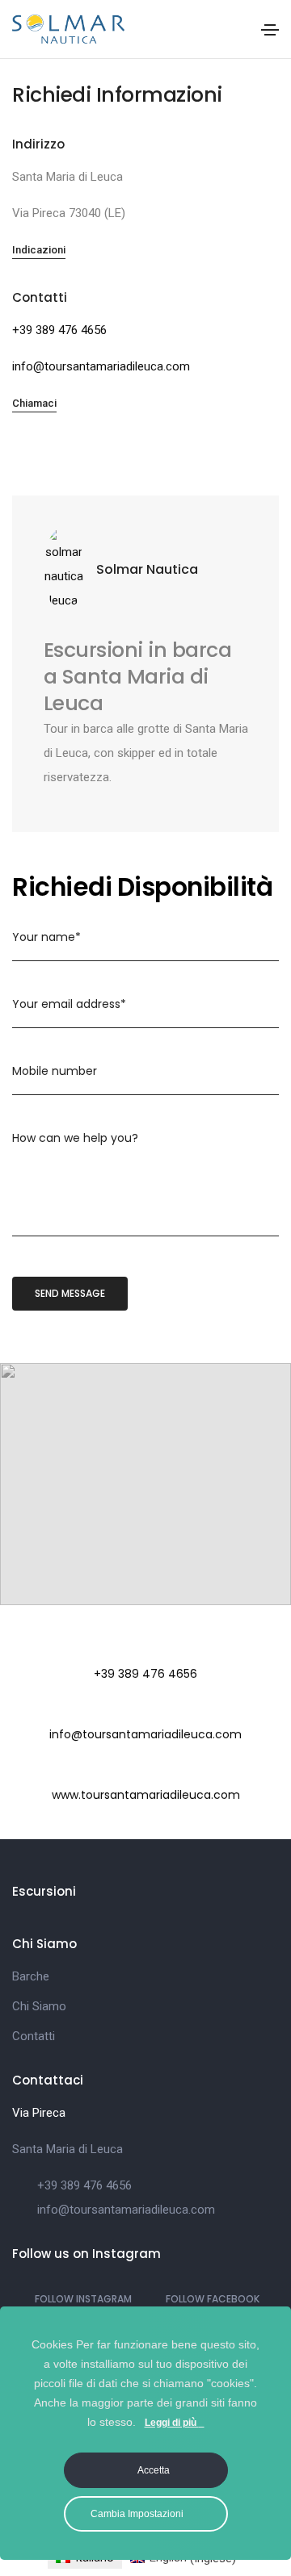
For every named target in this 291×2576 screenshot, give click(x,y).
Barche (31, 1976)
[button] (39, 251)
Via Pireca (39, 2113)
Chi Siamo (39, 2006)
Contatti (34, 2036)
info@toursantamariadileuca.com (101, 366)
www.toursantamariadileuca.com (146, 1795)
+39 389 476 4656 (59, 330)
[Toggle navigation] (270, 30)
